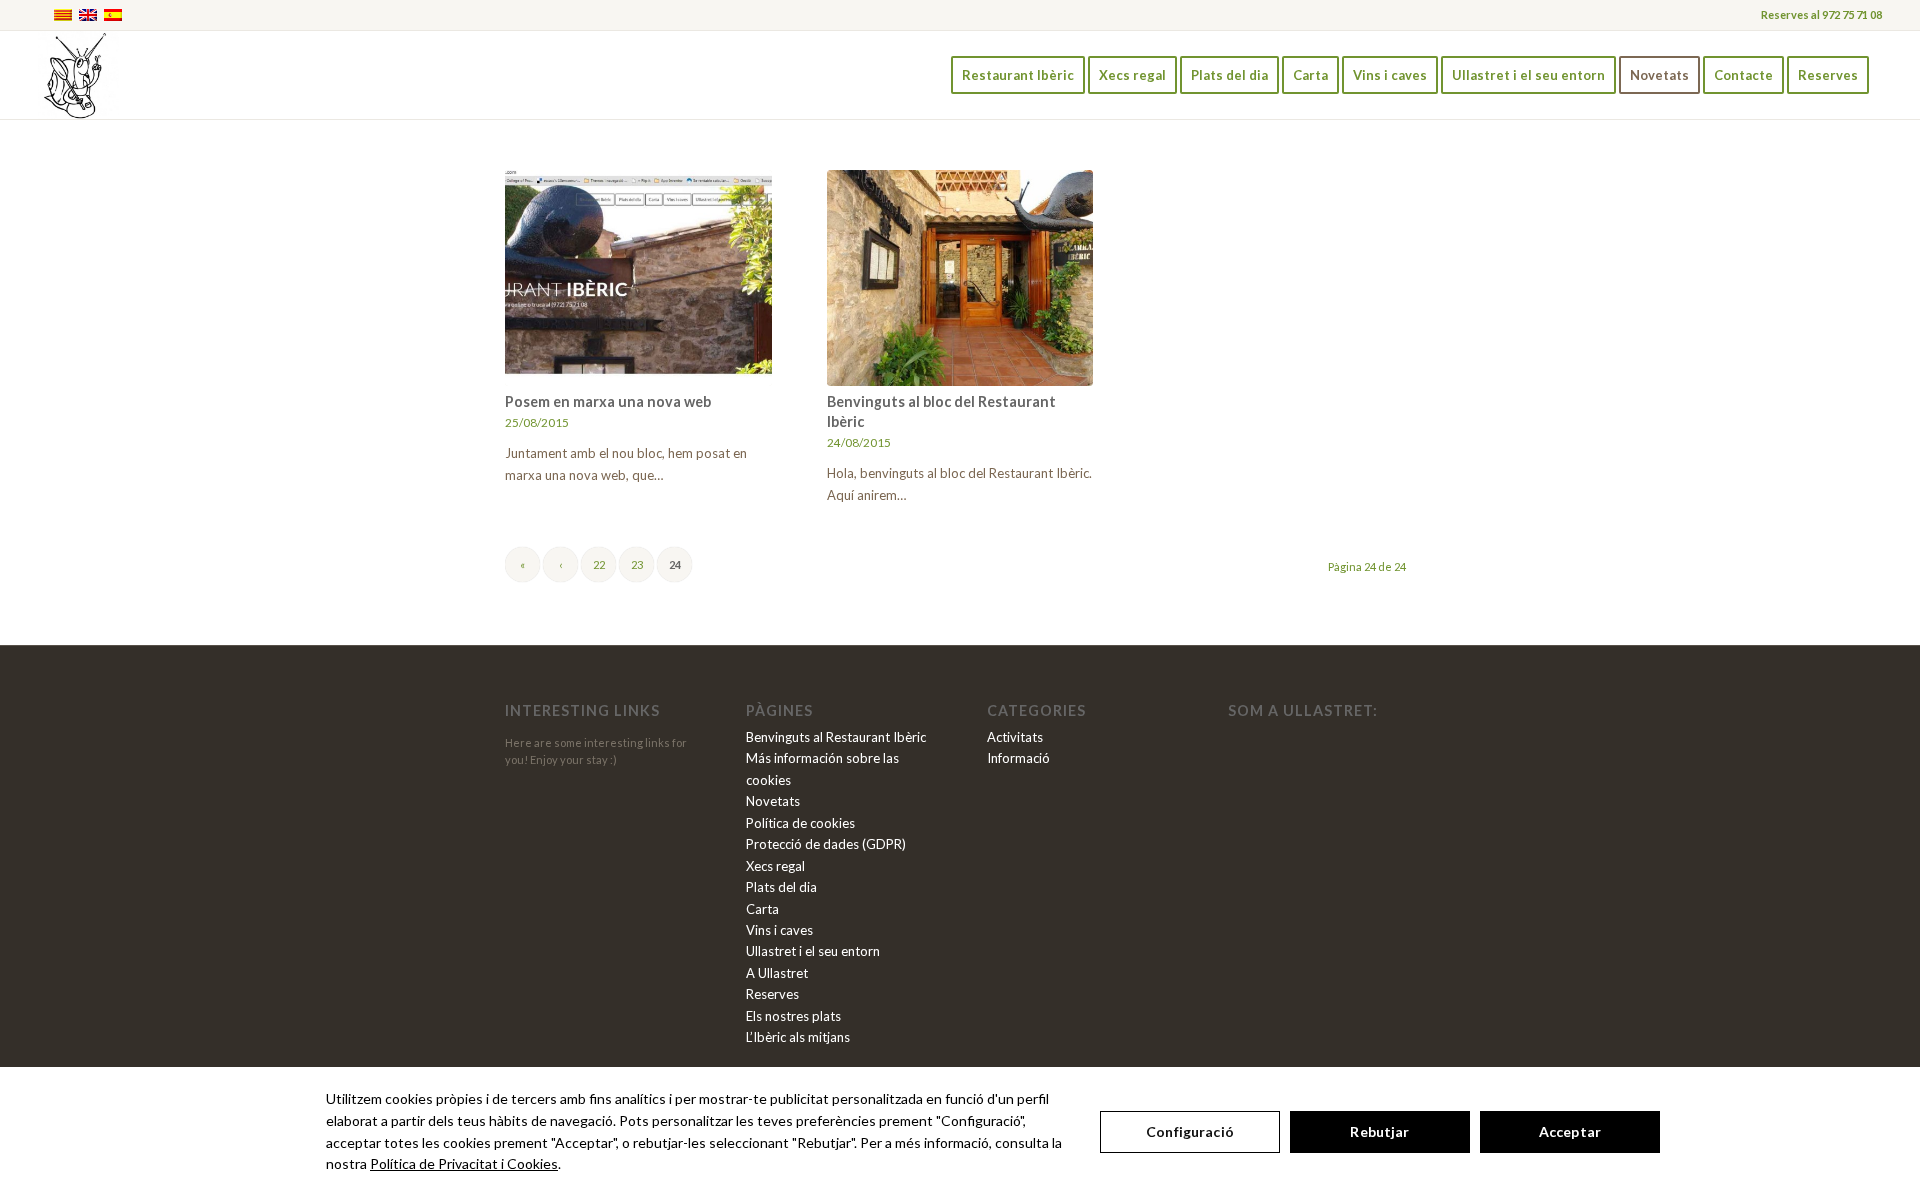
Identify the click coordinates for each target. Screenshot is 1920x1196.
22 (599, 564)
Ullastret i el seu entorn (813, 951)
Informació (1018, 758)
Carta (762, 909)
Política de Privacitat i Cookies (464, 1163)
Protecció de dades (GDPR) (826, 844)
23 (637, 564)
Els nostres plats (793, 1016)
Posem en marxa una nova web (608, 401)
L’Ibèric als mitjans (798, 1037)
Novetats (773, 801)
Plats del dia (781, 887)
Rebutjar (1379, 1131)
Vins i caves (779, 930)
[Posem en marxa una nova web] (638, 278)
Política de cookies (800, 823)
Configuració (1190, 1131)
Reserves (772, 994)
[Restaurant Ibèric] (78, 75)
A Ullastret (777, 973)
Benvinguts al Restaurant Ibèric (836, 737)
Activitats (1015, 737)
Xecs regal (775, 866)
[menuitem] (1018, 75)
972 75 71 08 (1852, 14)
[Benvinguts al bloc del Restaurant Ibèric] (960, 278)
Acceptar (1570, 1131)
